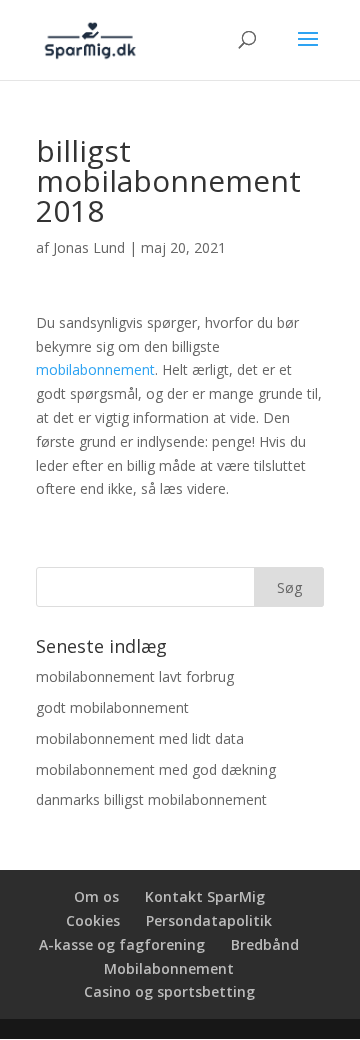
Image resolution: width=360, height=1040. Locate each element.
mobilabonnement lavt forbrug (135, 676)
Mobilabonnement (169, 968)
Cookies (93, 920)
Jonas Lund (89, 247)
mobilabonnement (95, 369)
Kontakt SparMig (205, 896)
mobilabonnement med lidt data (140, 738)
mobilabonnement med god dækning (156, 769)
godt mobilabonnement (112, 707)
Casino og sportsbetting (169, 991)
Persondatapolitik (209, 920)
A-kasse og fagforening (122, 944)
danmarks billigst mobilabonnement (151, 799)
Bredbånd (265, 944)
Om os (96, 896)
